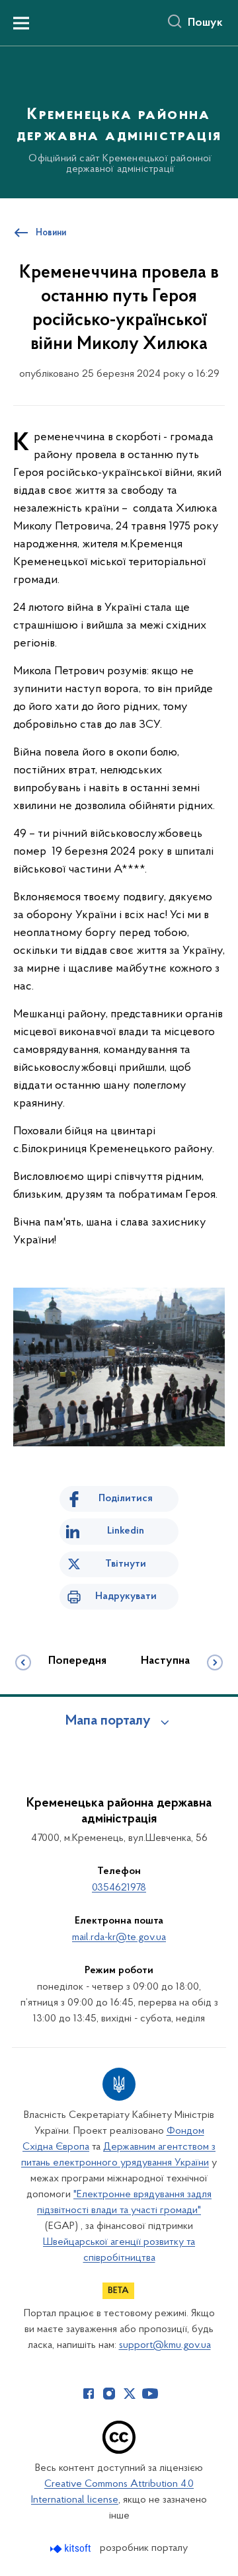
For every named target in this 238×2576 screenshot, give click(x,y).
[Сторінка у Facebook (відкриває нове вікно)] (89, 2394)
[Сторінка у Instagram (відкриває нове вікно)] (109, 2394)
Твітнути (126, 1564)
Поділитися (126, 1499)
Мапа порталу (108, 1721)
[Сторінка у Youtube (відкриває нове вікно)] (150, 2394)
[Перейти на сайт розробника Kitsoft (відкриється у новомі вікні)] (72, 2549)
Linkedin (126, 1531)
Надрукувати (126, 1596)
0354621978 (119, 1888)
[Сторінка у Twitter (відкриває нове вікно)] (130, 2394)
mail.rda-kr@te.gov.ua (119, 1937)
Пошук (205, 23)
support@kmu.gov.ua (165, 2345)
